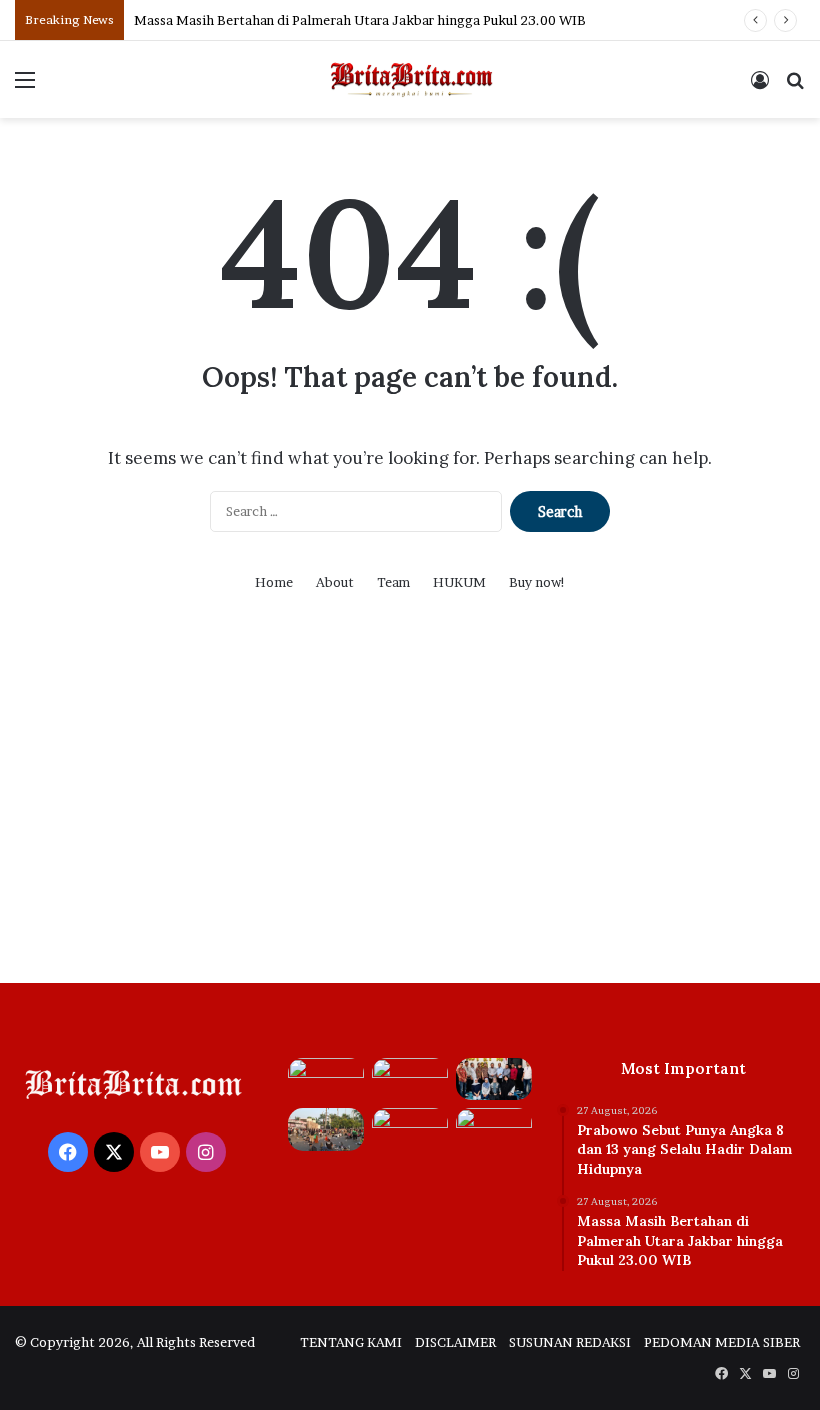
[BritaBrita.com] (410, 79)
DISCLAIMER (455, 1342)
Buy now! (537, 582)
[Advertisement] (410, 813)
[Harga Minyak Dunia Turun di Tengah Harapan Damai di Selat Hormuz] (410, 1129)
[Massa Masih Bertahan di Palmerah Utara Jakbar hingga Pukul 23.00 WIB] (410, 1079)
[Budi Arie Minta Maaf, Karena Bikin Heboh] (494, 1129)
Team (393, 582)
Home (274, 582)
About (335, 582)
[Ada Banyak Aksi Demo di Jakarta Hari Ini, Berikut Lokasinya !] (326, 1129)
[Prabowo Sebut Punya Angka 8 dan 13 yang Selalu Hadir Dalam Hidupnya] (326, 1079)
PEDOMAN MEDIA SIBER (722, 1342)
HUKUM (459, 582)
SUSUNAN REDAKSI (570, 1342)
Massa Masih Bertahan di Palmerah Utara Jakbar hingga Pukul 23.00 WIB (360, 20)
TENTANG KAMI (351, 1342)
